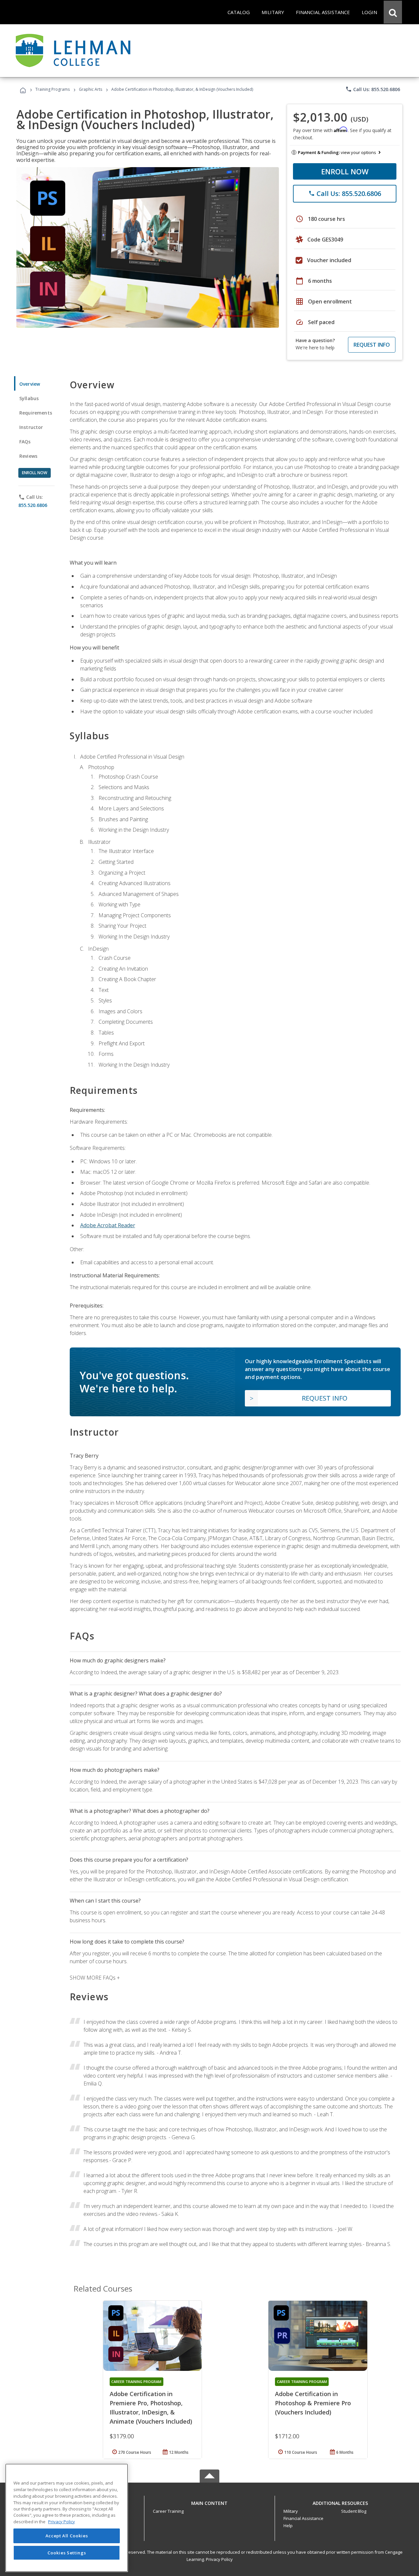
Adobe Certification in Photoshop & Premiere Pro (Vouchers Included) (313, 2403)
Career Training (168, 2511)
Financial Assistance (303, 2518)
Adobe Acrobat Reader (108, 1225)
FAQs (25, 442)
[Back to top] (209, 2501)
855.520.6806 (33, 505)
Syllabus (29, 398)
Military (291, 2511)
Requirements (36, 413)
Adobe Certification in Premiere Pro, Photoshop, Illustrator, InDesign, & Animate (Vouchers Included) (151, 2408)
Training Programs (53, 89)
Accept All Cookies (67, 2536)
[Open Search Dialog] (393, 12)
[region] (67, 2518)
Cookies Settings (67, 2552)
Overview (30, 384)
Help (288, 2526)
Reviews (28, 456)
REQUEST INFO (372, 345)
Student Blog (354, 2511)
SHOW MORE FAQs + (95, 1978)
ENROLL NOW (345, 171)
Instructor (31, 427)
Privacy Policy (219, 2559)
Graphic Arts (91, 89)
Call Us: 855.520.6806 (373, 89)
